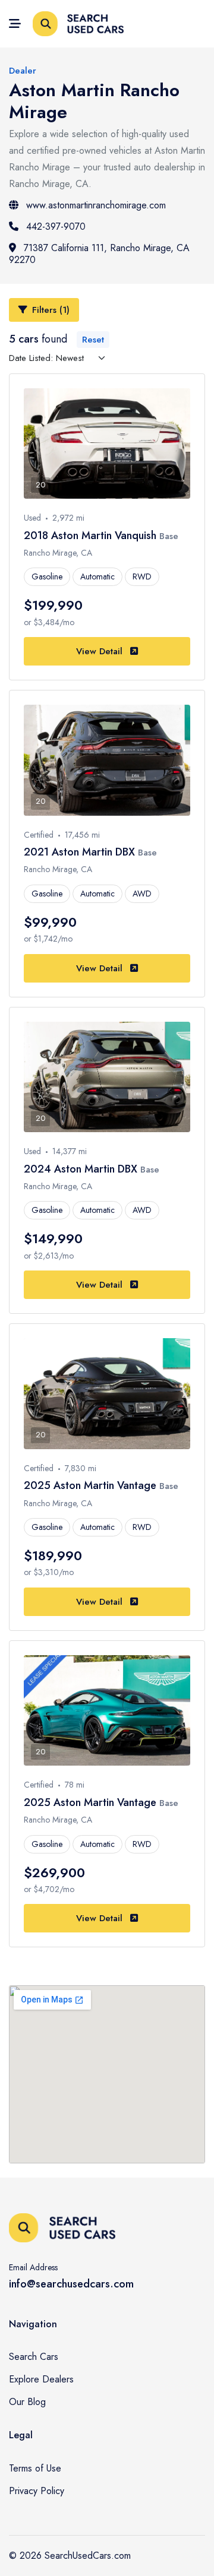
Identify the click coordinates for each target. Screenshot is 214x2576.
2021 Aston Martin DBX (81, 852)
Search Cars (34, 2357)
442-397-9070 (56, 226)
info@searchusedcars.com (71, 2284)
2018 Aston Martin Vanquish (92, 536)
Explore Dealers (41, 2379)
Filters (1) (51, 310)
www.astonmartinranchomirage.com (96, 205)
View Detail (101, 651)
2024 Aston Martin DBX (82, 1169)
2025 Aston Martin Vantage (92, 1485)
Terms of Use (35, 2468)
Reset (93, 340)
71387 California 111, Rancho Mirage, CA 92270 (99, 254)
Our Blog (27, 2402)
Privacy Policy (37, 2491)
